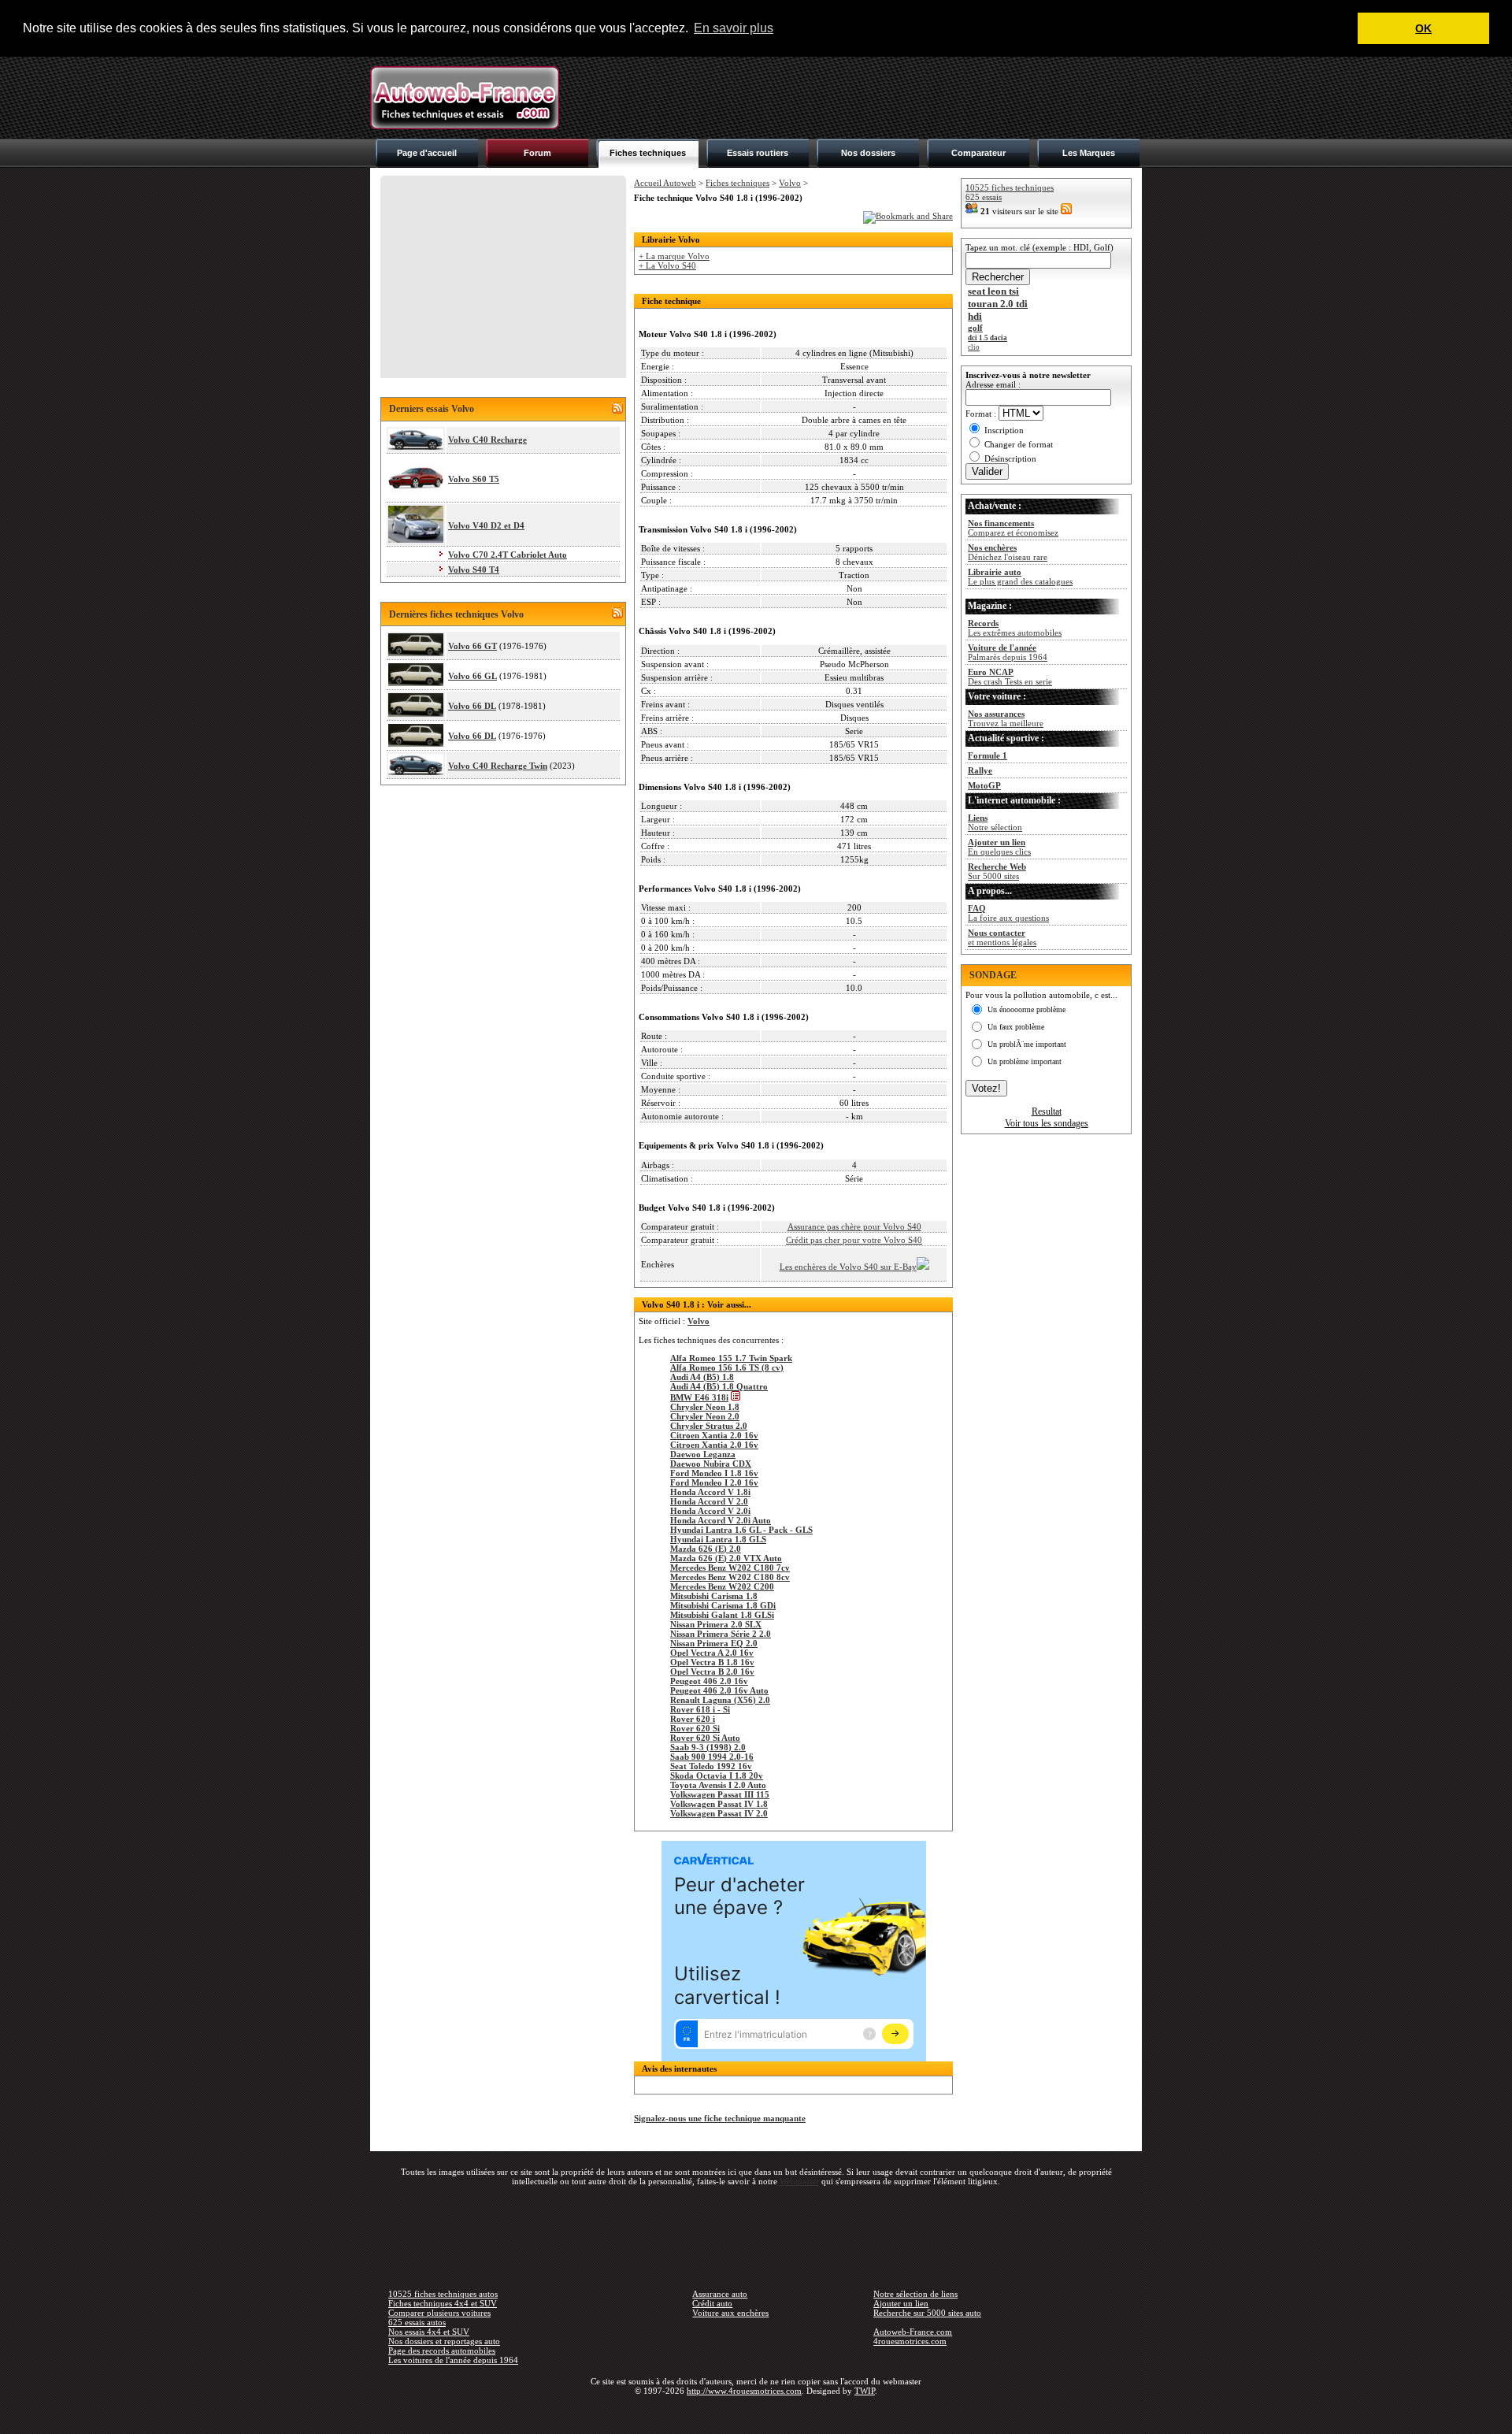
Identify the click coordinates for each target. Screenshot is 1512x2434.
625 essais (984, 197)
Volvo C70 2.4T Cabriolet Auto (508, 555)
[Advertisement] (855, 98)
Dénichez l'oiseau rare (1008, 552)
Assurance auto (720, 2294)
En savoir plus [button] (734, 28)
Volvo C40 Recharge (487, 440)
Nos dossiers (868, 153)
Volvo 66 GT (472, 646)
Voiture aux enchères (730, 2313)
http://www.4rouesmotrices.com (744, 2391)
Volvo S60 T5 (474, 479)
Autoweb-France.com (913, 2332)
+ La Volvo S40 (667, 265)
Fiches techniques (648, 153)
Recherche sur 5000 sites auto (927, 2313)
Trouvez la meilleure (1006, 718)
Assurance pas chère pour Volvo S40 (854, 1226)
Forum (537, 153)
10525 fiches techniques (1010, 187)
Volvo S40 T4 (474, 570)
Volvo (790, 183)
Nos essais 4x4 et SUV (429, 2332)
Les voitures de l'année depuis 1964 (453, 2360)
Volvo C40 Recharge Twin (498, 766)
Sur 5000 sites (997, 871)
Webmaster (799, 2181)
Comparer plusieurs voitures (439, 2313)
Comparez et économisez (1013, 528)
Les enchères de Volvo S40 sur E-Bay (848, 1267)
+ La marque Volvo (674, 256)
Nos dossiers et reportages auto (444, 2341)
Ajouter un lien (901, 2303)
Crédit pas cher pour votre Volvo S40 (854, 1240)
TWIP (865, 2391)
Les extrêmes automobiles (1015, 628)
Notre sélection (995, 822)
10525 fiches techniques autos (443, 2294)
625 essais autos (417, 2322)
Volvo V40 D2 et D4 (486, 525)
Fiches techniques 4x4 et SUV (443, 2303)
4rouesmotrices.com (910, 2341)
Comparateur (978, 153)
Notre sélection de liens (915, 2294)
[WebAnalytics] (756, 2414)
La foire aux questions (1008, 913)
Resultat (1047, 1111)
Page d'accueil (427, 153)
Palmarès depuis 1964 (1008, 652)
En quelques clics (999, 847)
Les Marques (1089, 153)
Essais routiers (758, 153)
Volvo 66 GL (472, 676)
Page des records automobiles (442, 2351)
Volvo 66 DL (472, 706)
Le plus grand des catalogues (1020, 577)
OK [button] (1423, 28)
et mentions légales (1002, 937)
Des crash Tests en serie (1010, 677)
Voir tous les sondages (1047, 1123)
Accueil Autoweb (665, 183)
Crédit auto (712, 2303)
